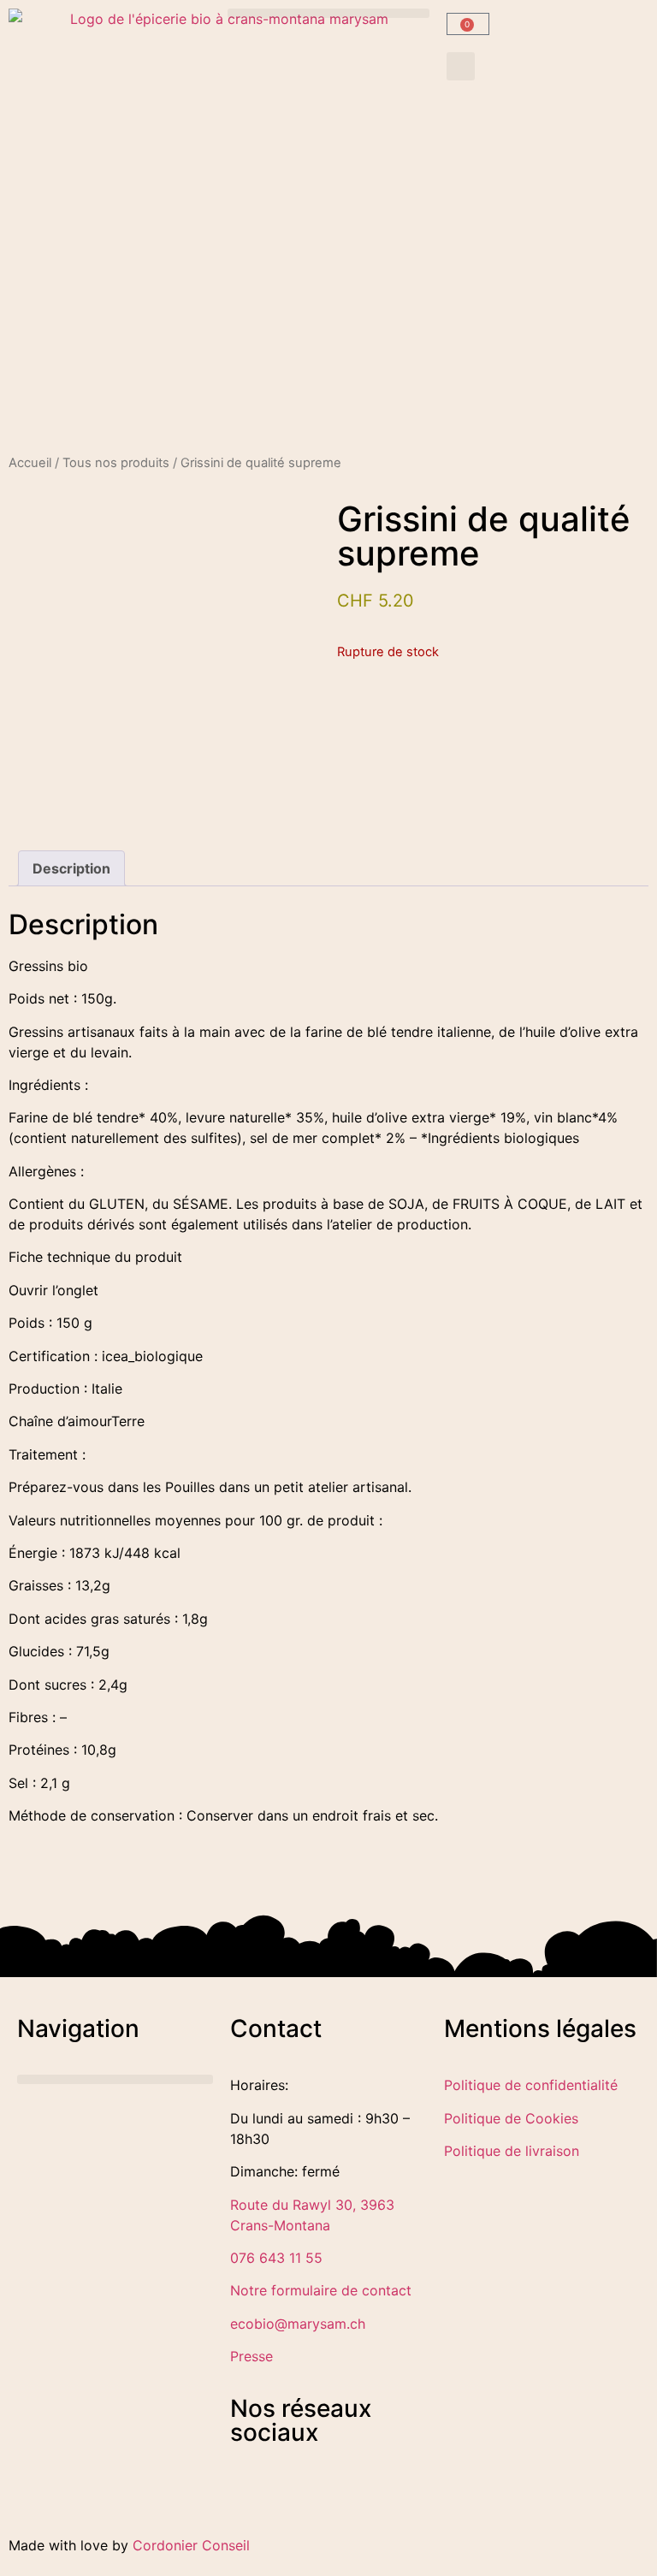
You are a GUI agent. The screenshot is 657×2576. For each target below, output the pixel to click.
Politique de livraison (512, 2151)
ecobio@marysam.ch (298, 2324)
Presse (252, 2356)
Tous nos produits (116, 463)
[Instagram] (299, 2500)
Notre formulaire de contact (321, 2290)
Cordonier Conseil (191, 2545)
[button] (328, 13)
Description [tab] (71, 868)
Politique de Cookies (511, 2118)
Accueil (30, 463)
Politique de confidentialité (531, 2085)
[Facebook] (252, 2500)
